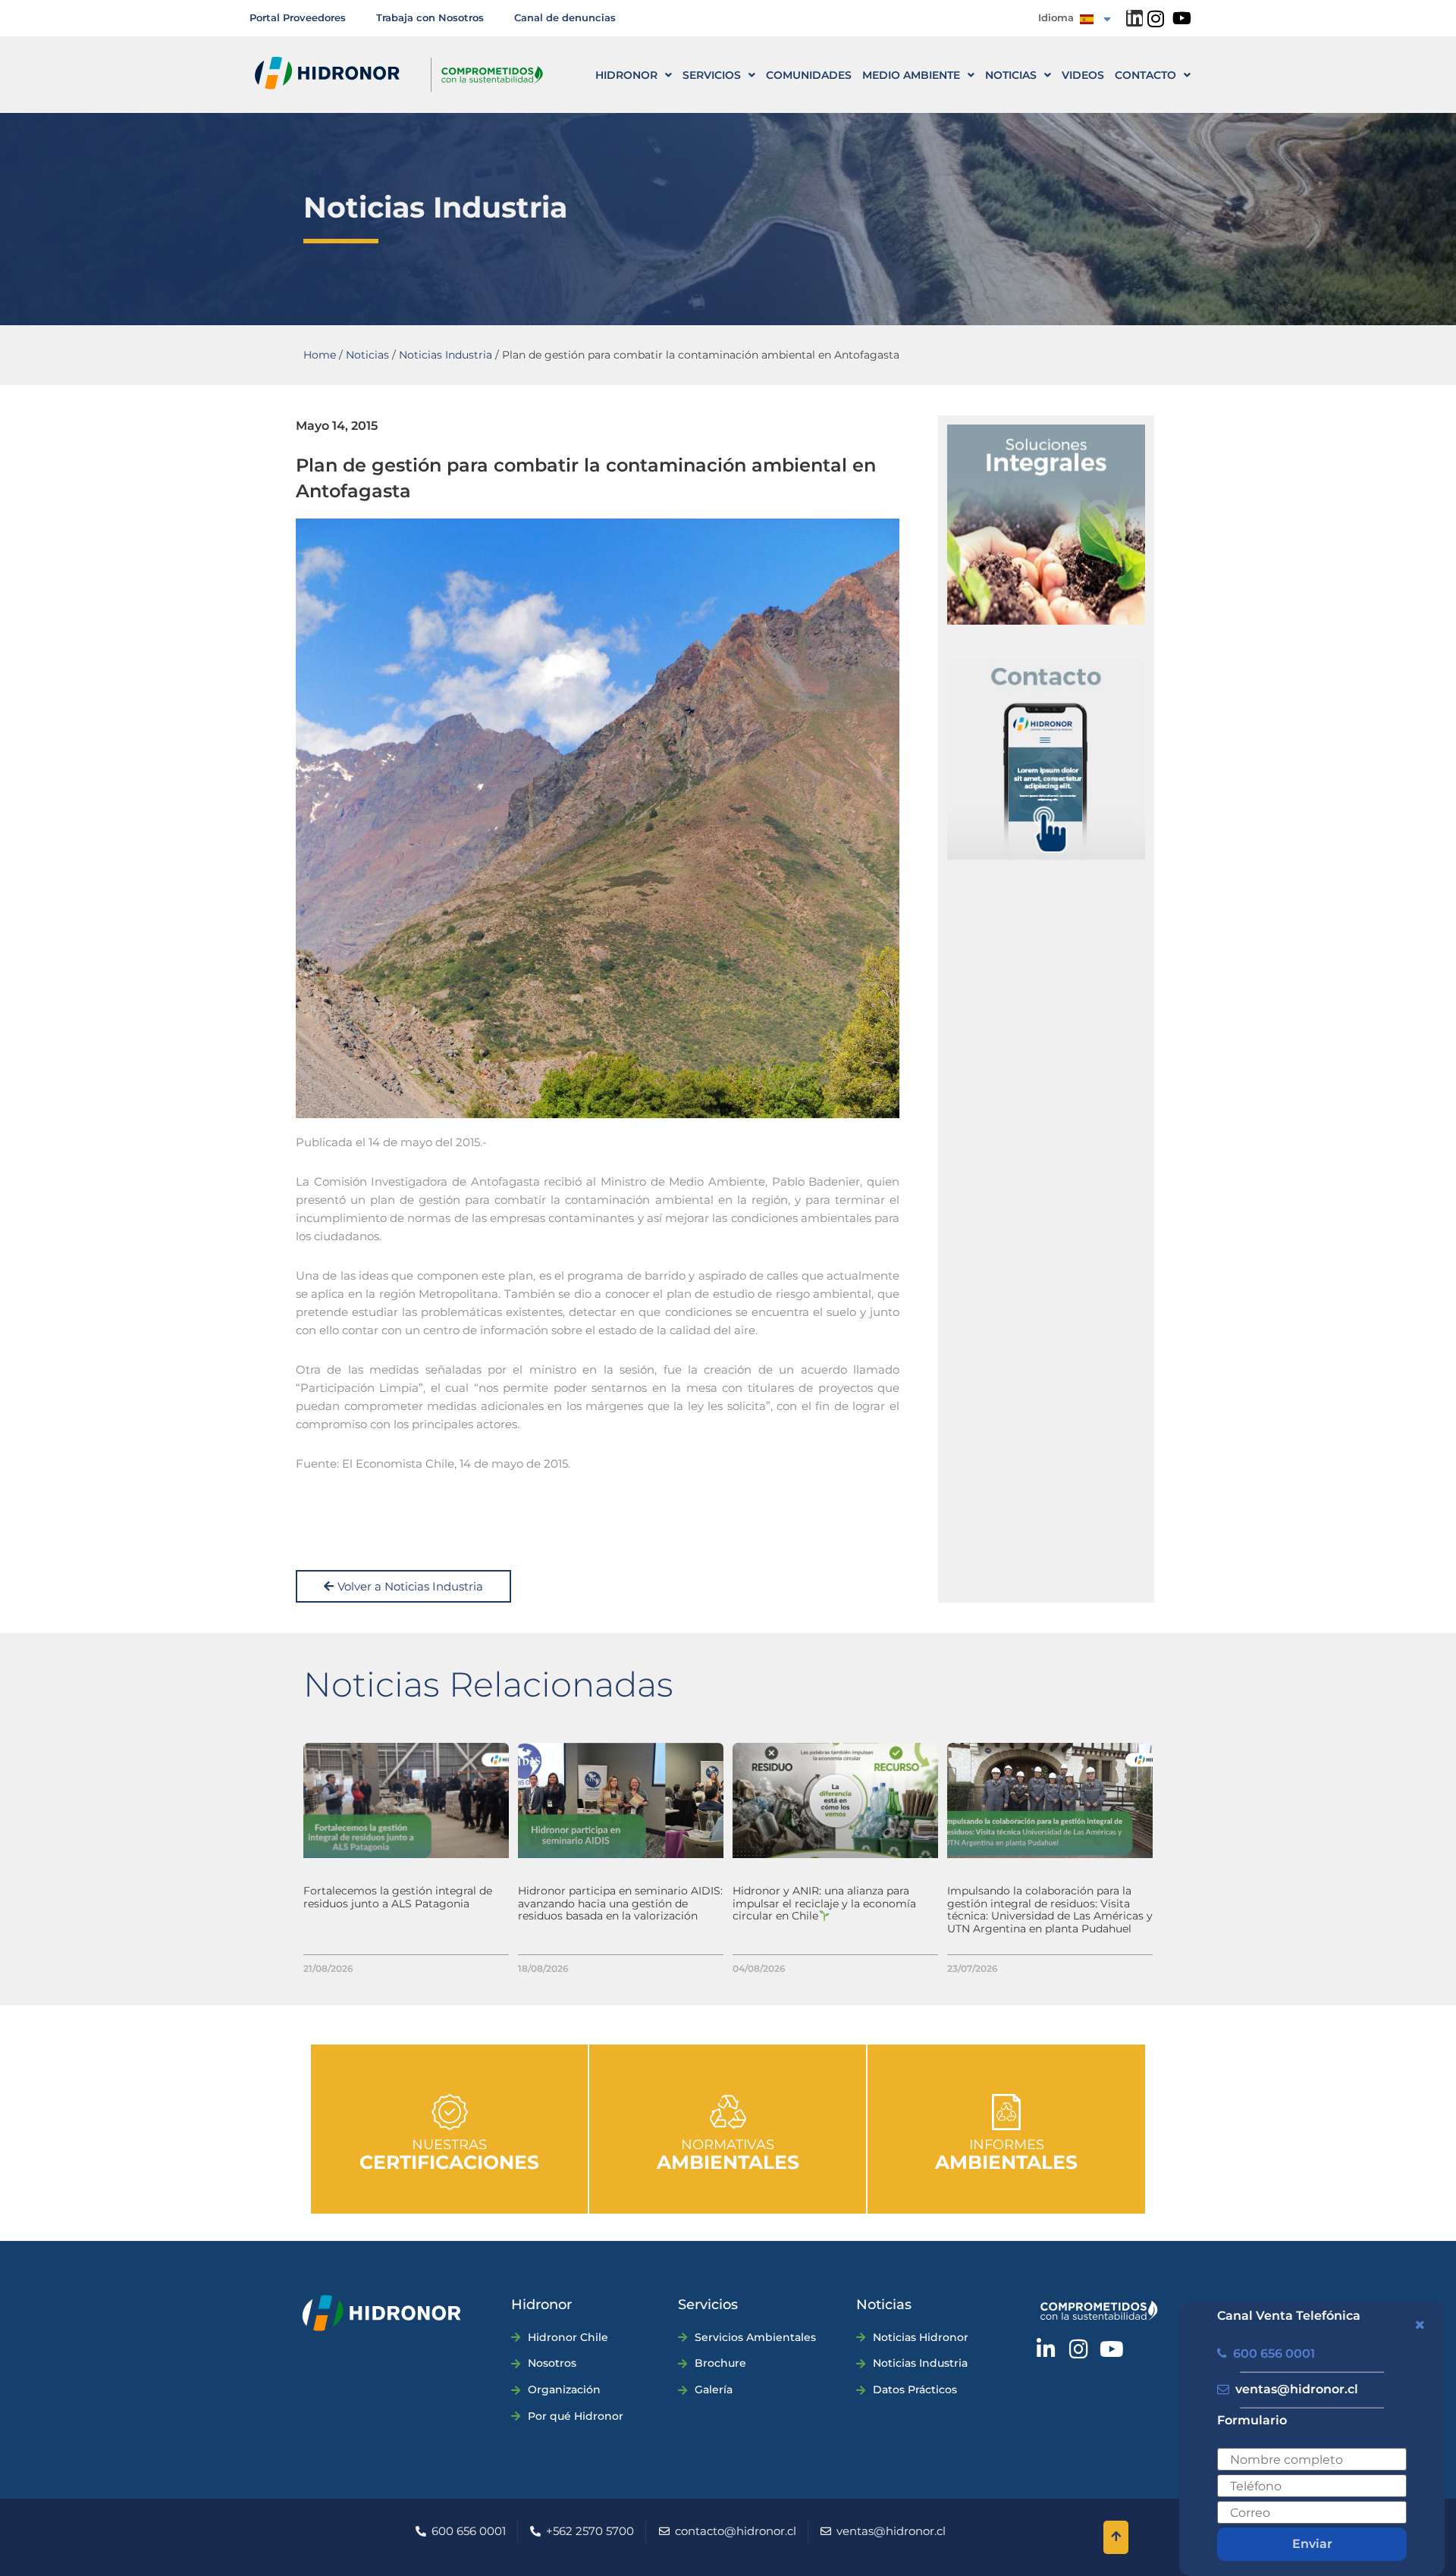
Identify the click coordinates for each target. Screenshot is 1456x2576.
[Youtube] (1181, 18)
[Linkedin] (1134, 18)
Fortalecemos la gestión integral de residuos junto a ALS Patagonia (398, 1897)
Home (320, 355)
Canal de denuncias (565, 17)
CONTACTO (1145, 75)
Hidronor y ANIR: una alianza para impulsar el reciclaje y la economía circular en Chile (824, 1904)
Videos (1083, 75)
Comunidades (809, 75)
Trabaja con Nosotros (430, 17)
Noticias (1011, 75)
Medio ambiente (911, 75)
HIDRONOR (626, 75)
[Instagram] (1155, 19)
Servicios (712, 75)
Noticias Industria (446, 355)
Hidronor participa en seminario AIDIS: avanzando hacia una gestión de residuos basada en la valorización (620, 1904)
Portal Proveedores (298, 17)
